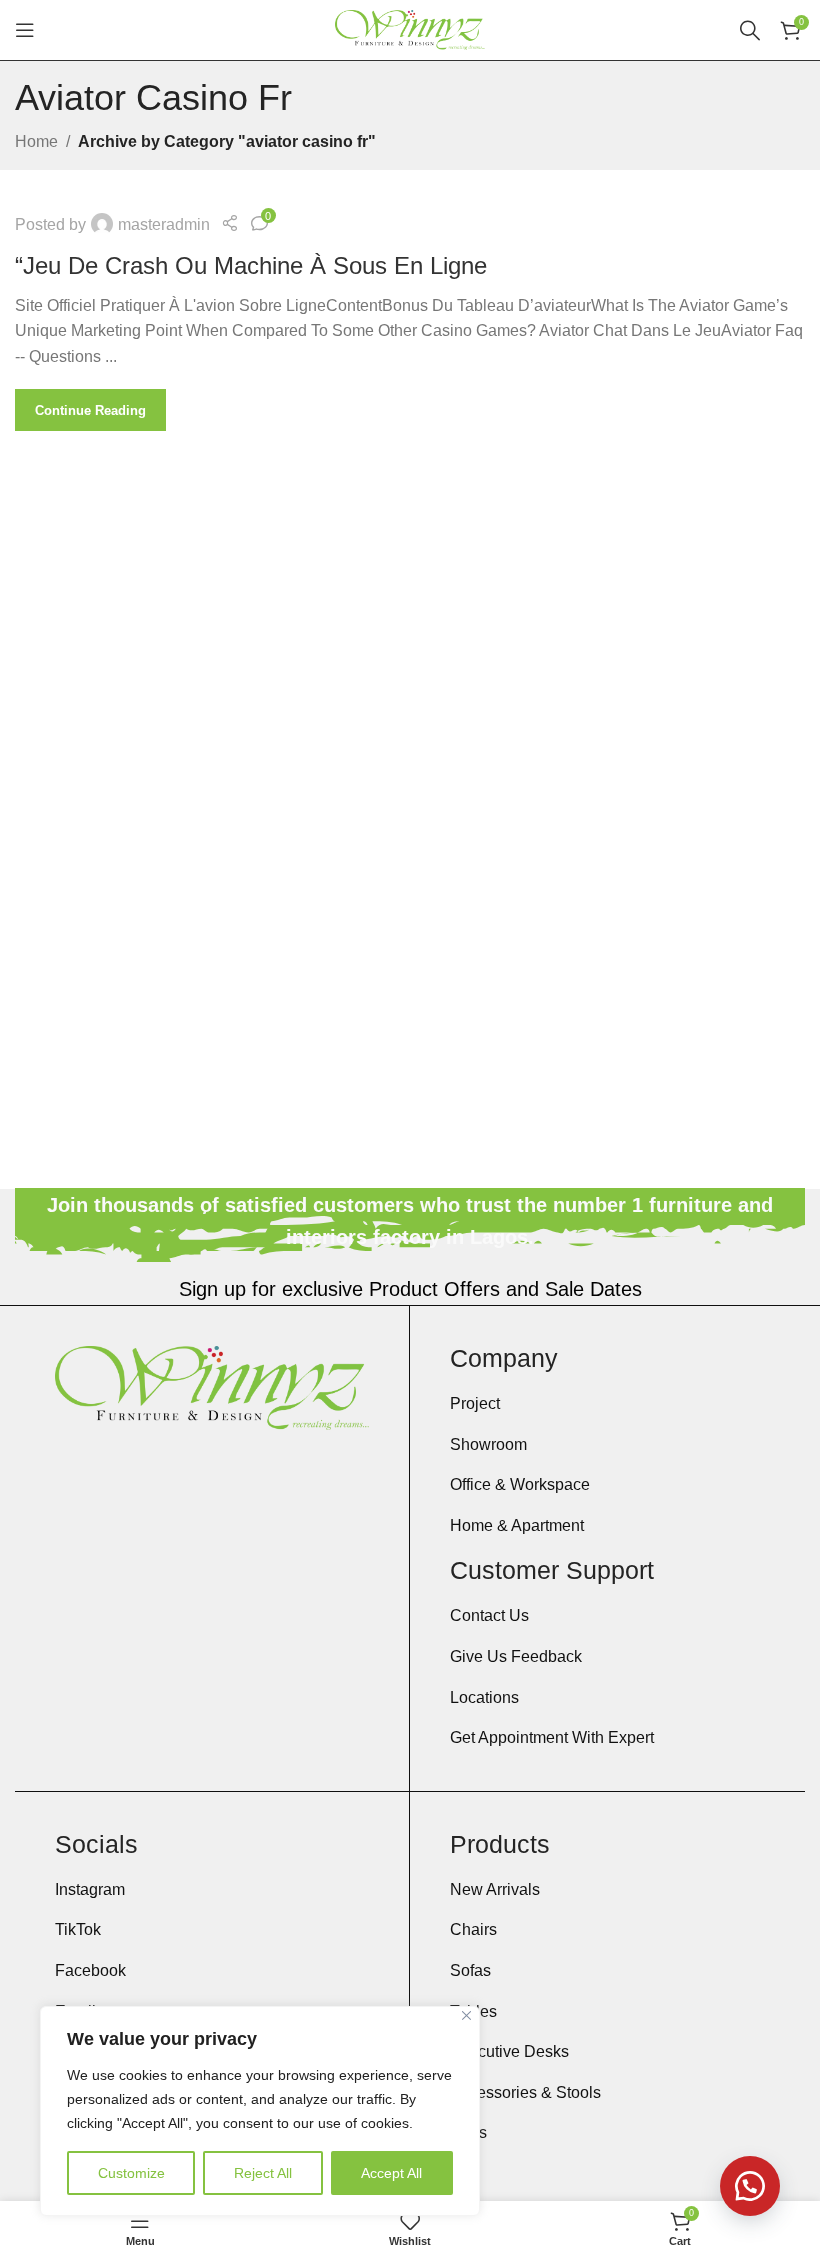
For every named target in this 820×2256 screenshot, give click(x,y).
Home (36, 141)
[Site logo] (410, 28)
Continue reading (90, 410)
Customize (131, 2173)
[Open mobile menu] (25, 30)
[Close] (466, 2015)
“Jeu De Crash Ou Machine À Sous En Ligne (251, 265)
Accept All (391, 2173)
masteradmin (164, 224)
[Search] (750, 30)
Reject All (263, 2173)
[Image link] (212, 1386)
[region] (260, 2111)
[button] (750, 2186)
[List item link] (607, 1404)
